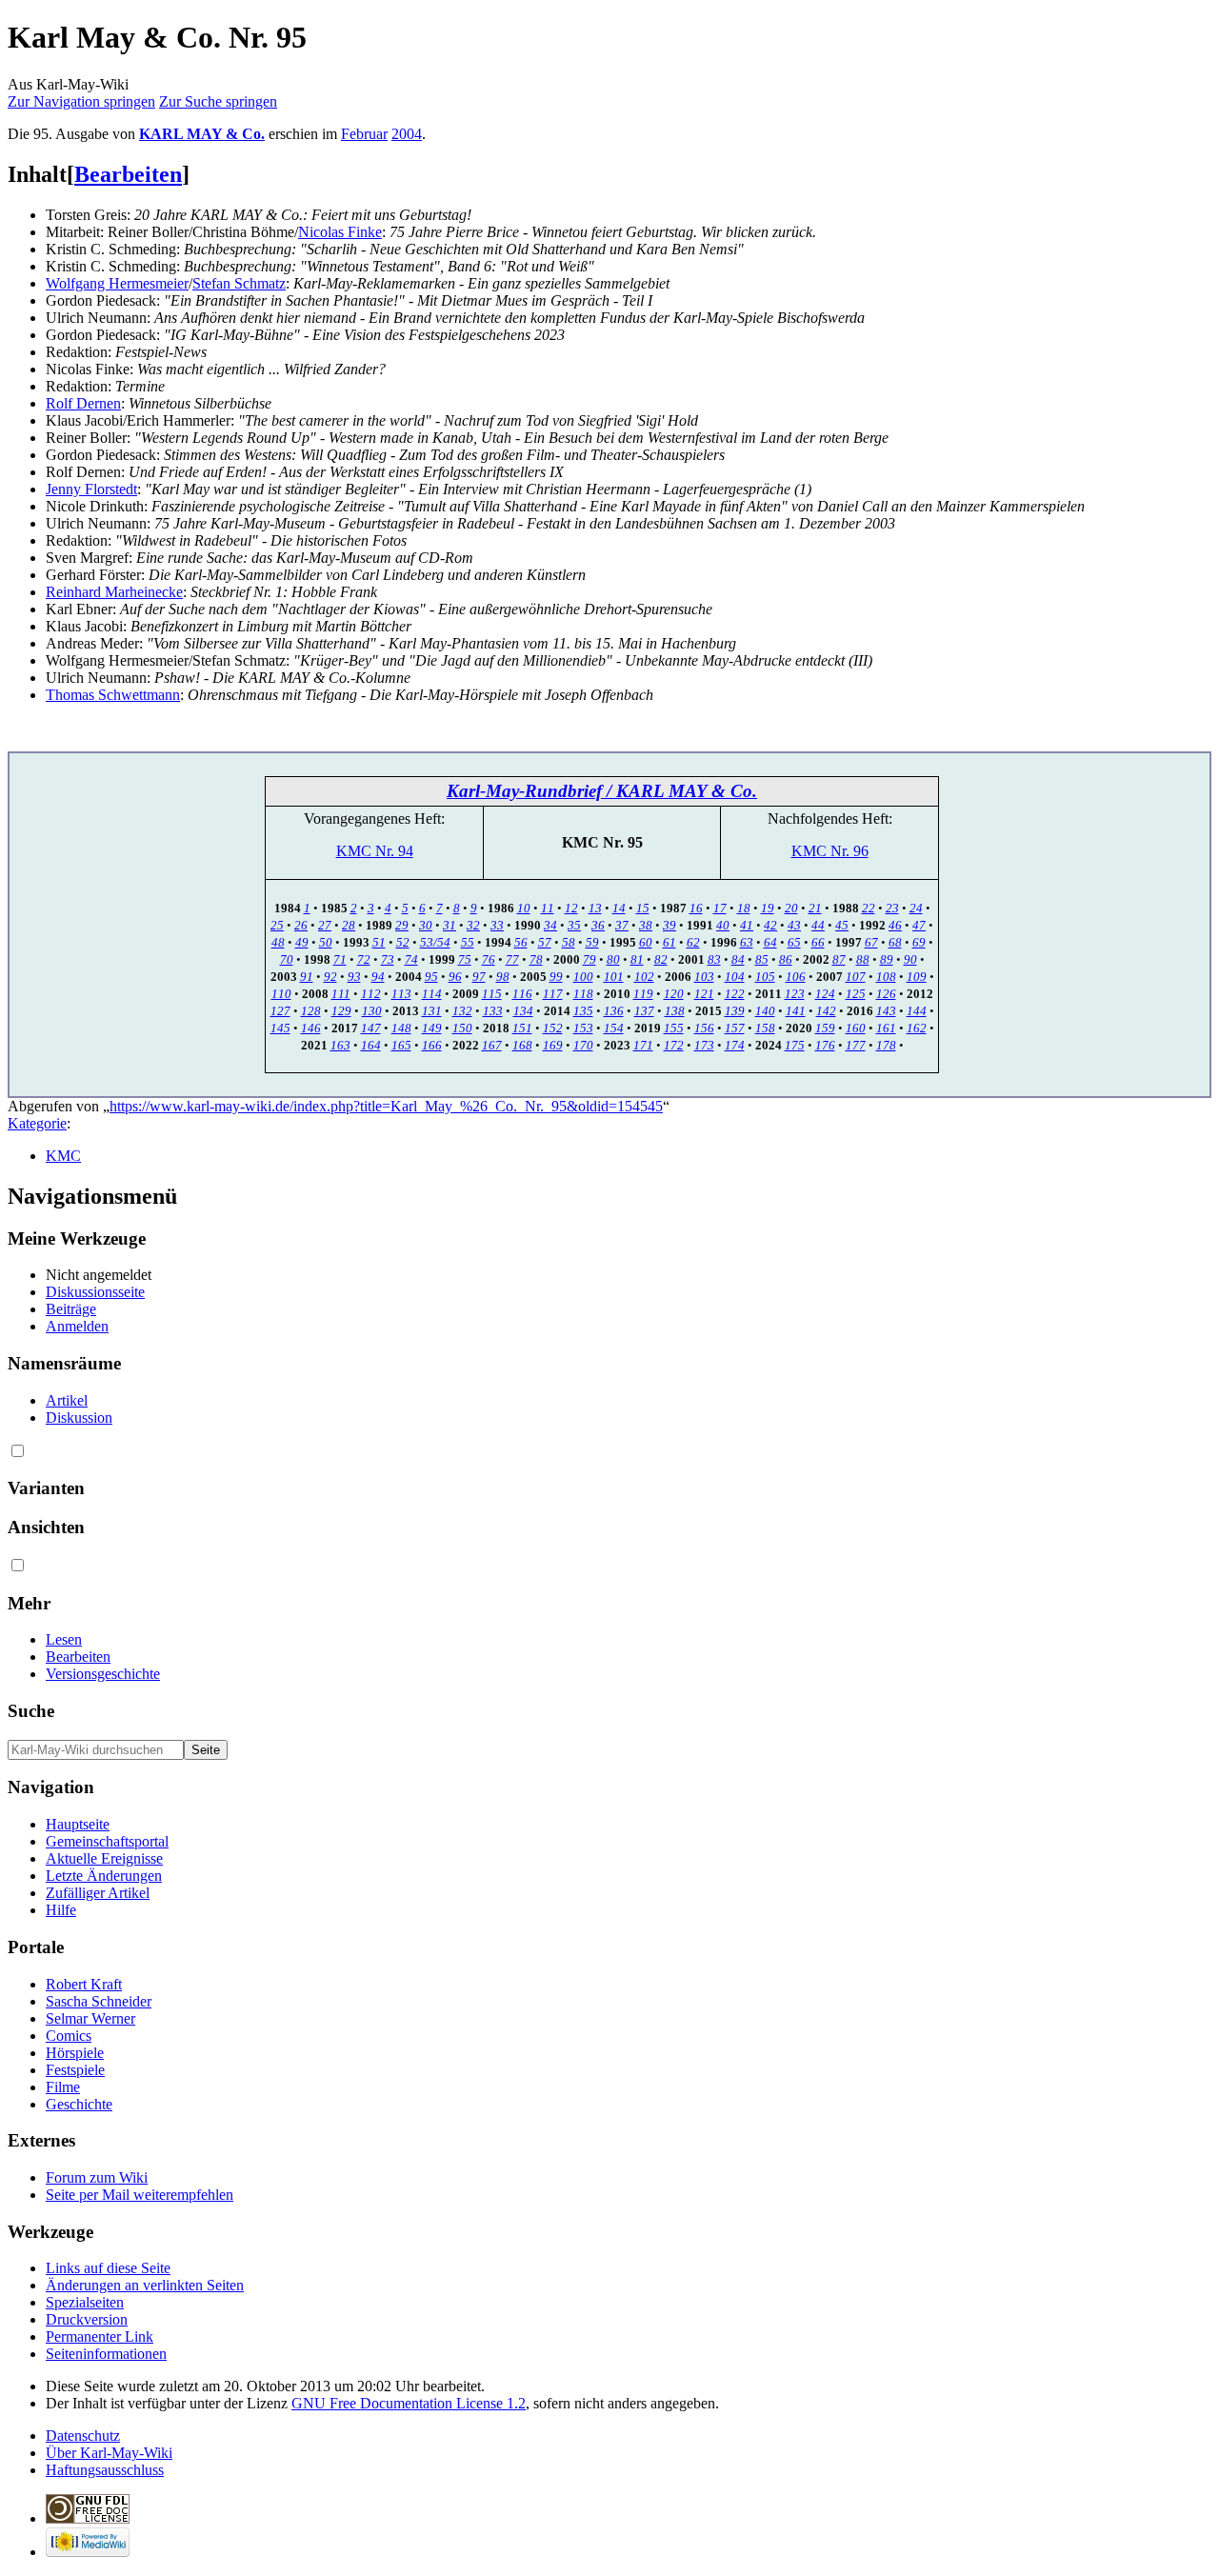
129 (341, 1011)
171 (643, 1045)
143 (886, 1011)
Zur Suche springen (218, 101)
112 (371, 994)
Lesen (64, 1639)
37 (622, 925)
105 (765, 977)
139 (735, 1011)
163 (340, 1045)
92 (330, 977)
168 (522, 1045)
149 (432, 1028)
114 (432, 994)
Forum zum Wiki (97, 2177)
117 (553, 994)
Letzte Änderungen (104, 1876)
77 (512, 959)
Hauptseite (78, 1824)
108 (886, 977)
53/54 (435, 942)
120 (674, 994)
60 (646, 942)
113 (401, 994)
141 (796, 1011)
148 (401, 1028)
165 (401, 1045)
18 (744, 908)
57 (545, 942)
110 (281, 994)
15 (643, 908)
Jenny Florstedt (91, 489)
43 (794, 925)
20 (791, 908)
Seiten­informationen (106, 2354)
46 (895, 925)
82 (661, 959)
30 (426, 925)
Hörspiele (75, 2053)
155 (674, 1028)
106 (796, 977)
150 (462, 1028)
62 (693, 942)
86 (786, 959)
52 (403, 942)
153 (583, 1028)
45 (842, 925)
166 (432, 1045)
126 (886, 994)
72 (364, 959)
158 (765, 1028)
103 (704, 977)
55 (468, 942)
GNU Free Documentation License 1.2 (409, 2403)
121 (704, 994)
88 (863, 959)
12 (571, 908)
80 (613, 959)
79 (590, 959)
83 (714, 959)
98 (503, 977)
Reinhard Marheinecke (114, 592)
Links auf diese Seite (108, 2268)
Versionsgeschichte (103, 1674)
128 (311, 1011)
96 (455, 977)
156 (704, 1028)
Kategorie (37, 1123)
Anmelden (77, 1326)
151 (522, 1028)
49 (302, 942)
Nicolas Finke (340, 232)
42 (770, 925)
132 (462, 1011)
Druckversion (87, 2319)
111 (341, 994)
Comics (69, 2036)
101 (614, 977)
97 (479, 977)
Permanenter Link (100, 2336)
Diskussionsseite (95, 1292)
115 (492, 994)
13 (595, 908)
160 (856, 1028)
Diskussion (79, 1418)
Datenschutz (83, 2436)
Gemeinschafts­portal (107, 1841)
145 (280, 1028)
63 (747, 942)
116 (522, 994)
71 (340, 959)
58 (569, 942)
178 (886, 1045)
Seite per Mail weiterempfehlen (140, 2195)
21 (815, 908)
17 (720, 908)
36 (598, 925)
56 (521, 942)
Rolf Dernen (83, 403)
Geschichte (79, 2104)
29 (402, 925)
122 (735, 994)
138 (675, 1011)
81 (637, 959)
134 (523, 1011)
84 (738, 959)
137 (644, 1011)
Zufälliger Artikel (98, 1893)
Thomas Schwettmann (113, 695)
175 (795, 1045)
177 (856, 1045)
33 (497, 925)
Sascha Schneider (99, 2001)
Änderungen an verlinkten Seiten (145, 2285)
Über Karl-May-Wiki (109, 2453)
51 (379, 942)
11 (548, 908)
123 (795, 994)
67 (871, 942)
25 (277, 925)
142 (826, 1011)
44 (818, 925)
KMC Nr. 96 (830, 851)
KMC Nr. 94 (375, 851)
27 (325, 925)
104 (735, 977)
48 (278, 942)
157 (735, 1028)
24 (916, 908)
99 (556, 977)
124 (825, 994)
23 (892, 908)
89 (887, 959)
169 (553, 1045)
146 (311, 1028)
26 (301, 925)
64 (770, 942)
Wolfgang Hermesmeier (117, 283)
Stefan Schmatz (239, 283)
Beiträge (71, 1309)
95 (431, 977)
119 (643, 994)
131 (432, 1011)
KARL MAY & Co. (202, 134)
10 (524, 908)
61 (669, 942)
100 (583, 977)
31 (450, 925)
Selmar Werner (90, 2018)
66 (818, 942)
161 (886, 1028)
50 (326, 942)
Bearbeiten (128, 174)
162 (917, 1028)
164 (371, 1045)
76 (489, 959)
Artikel (67, 1400)
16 (696, 908)
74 (411, 959)
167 (492, 1045)
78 (536, 959)
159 (825, 1028)
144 (917, 1011)
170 (583, 1045)
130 (372, 1011)
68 (895, 942)
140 (765, 1011)
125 (856, 994)
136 (614, 1011)
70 (287, 959)
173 (704, 1045)
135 (583, 1011)
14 (619, 908)
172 (674, 1045)
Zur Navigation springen (81, 101)
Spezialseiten (85, 2302)
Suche (31, 1711)
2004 (407, 134)
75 (465, 959)
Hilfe (61, 1910)
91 (307, 977)
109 (917, 977)
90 (910, 959)
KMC (63, 1156)
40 (723, 925)
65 (794, 942)
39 (669, 925)
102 (644, 977)
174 (735, 1045)
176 (825, 1045)
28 (349, 925)
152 (553, 1028)
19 (768, 908)
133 (493, 1011)
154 (614, 1028)
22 (869, 908)
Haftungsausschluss (105, 2470)
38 (646, 925)
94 (378, 977)
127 (280, 1011)
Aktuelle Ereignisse (104, 1858)
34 (550, 925)
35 (574, 925)
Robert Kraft (84, 1984)
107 (856, 977)
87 (839, 959)
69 (919, 942)
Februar (364, 134)
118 (583, 994)
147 (371, 1028)
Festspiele (75, 2070)
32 (473, 925)
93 (354, 977)
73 (388, 959)
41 (747, 925)
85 (762, 959)
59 (592, 942)
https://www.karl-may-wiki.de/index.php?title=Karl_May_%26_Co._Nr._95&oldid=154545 (386, 1106)
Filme (63, 2087)
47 (919, 925)
